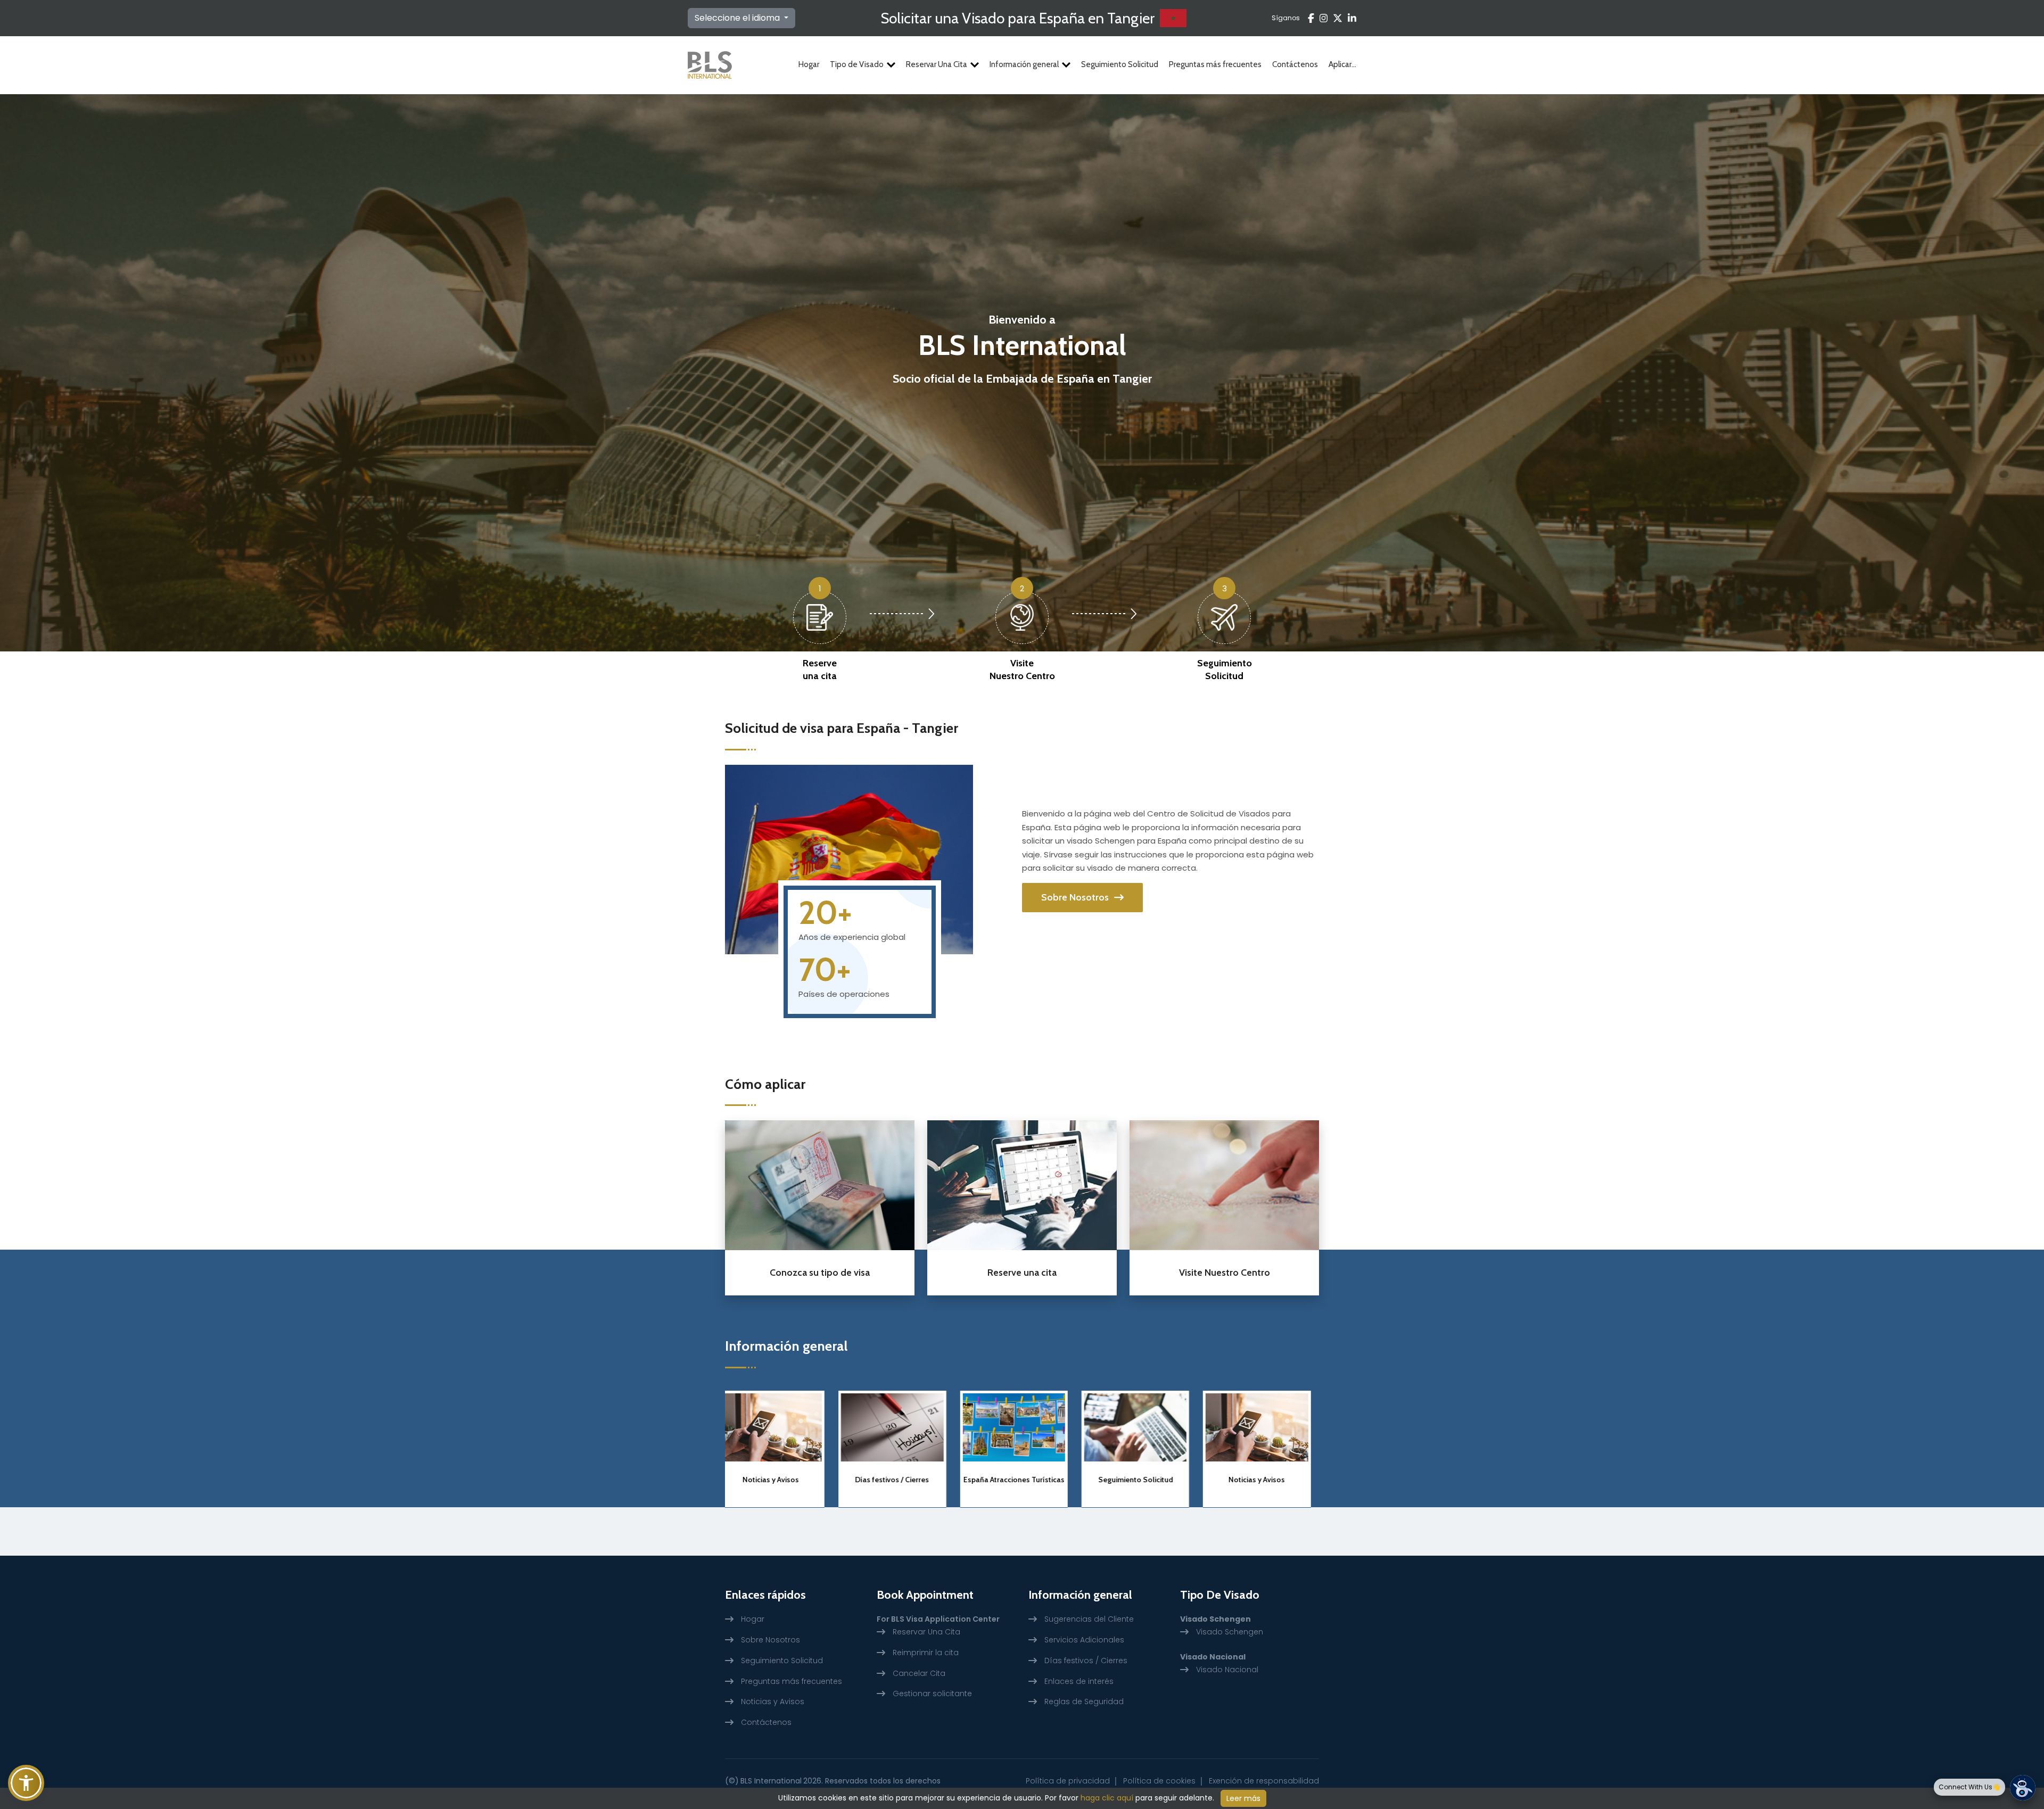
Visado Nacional (1227, 1670)
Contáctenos (1295, 64)
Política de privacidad (1068, 1781)
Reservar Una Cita (937, 64)
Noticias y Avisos (1022, 1480)
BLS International (771, 1781)
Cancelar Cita (919, 1673)
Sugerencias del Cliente (1089, 1619)
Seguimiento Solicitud (1120, 64)
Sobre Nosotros (1075, 897)
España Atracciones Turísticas (779, 1480)
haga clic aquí (1107, 1798)
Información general (1024, 64)
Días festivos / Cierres (1144, 1480)
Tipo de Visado (857, 64)
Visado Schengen (1230, 1632)
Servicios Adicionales (1084, 1640)
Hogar (809, 64)
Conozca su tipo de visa (820, 1273)
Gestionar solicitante (932, 1694)
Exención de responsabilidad (1264, 1781)
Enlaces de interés (1079, 1681)
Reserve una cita (820, 669)
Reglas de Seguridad (1084, 1701)
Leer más (1243, 1798)
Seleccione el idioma (738, 18)
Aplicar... (1342, 64)
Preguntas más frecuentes (1215, 64)
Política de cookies (1159, 1781)
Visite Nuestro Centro (1022, 669)
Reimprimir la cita (926, 1653)
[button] (26, 1783)
